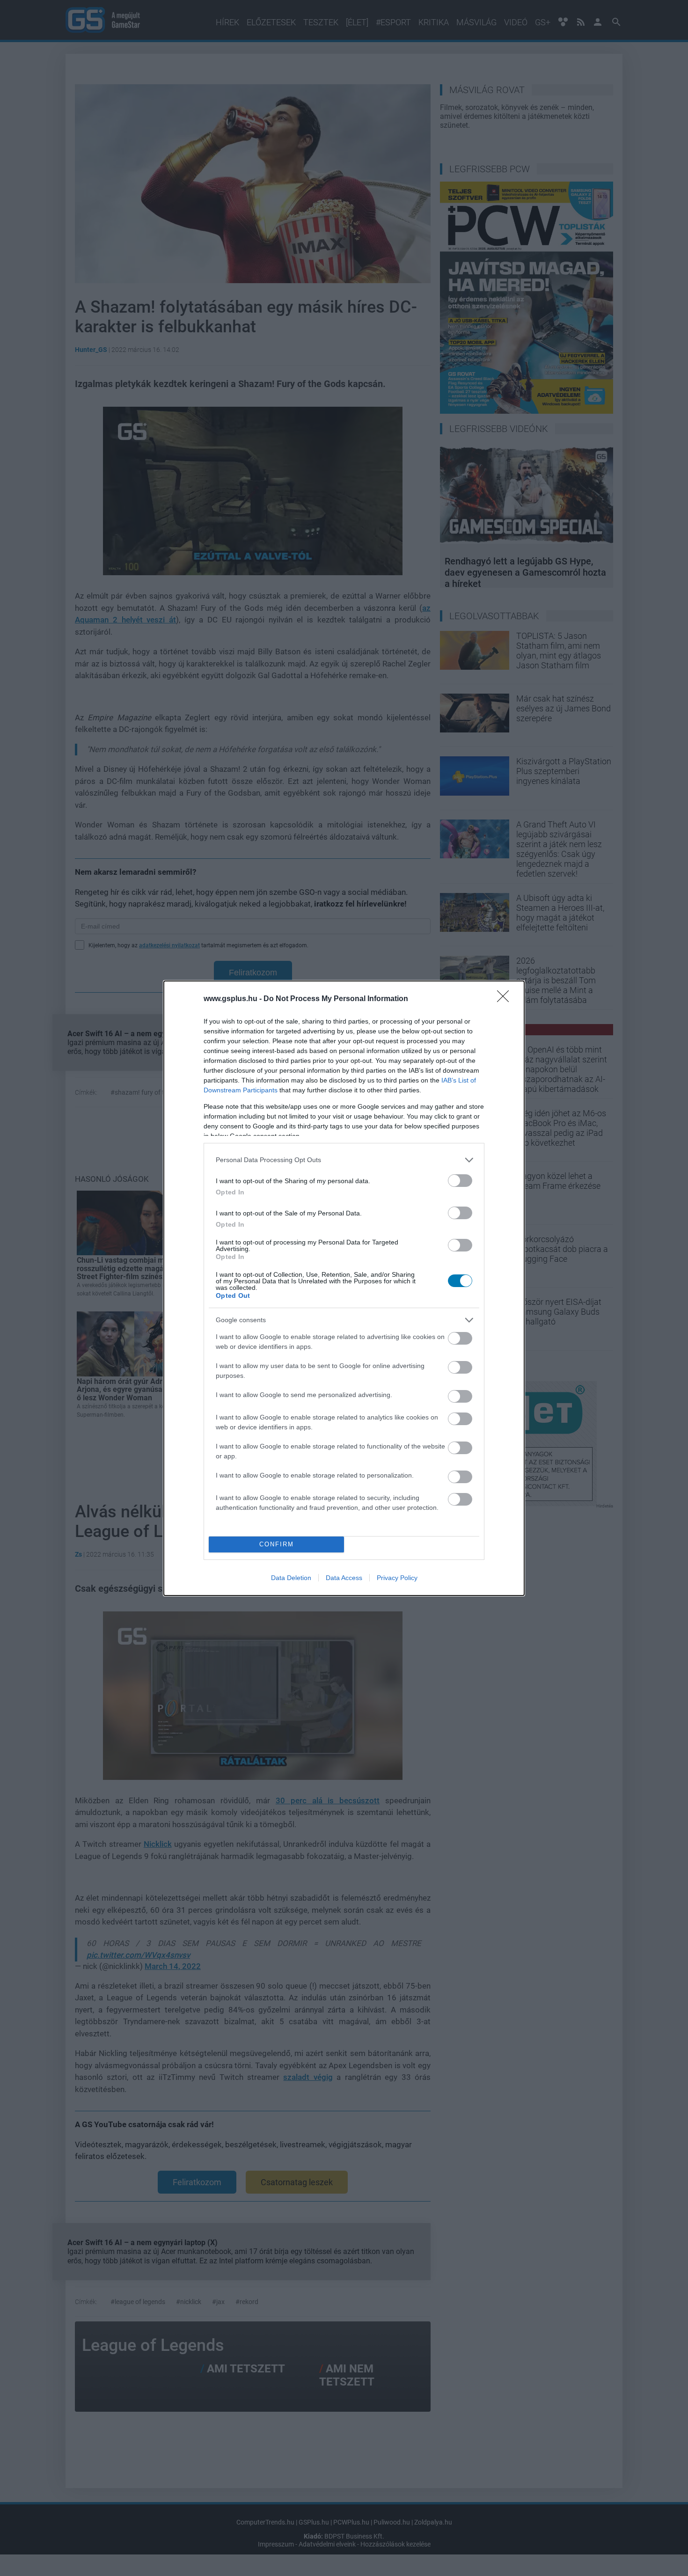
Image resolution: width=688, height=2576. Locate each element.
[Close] (506, 999)
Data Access (344, 1578)
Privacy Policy (397, 1578)
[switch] (460, 1181)
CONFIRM (277, 1544)
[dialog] (344, 1288)
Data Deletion (291, 1578)
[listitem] (344, 1160)
